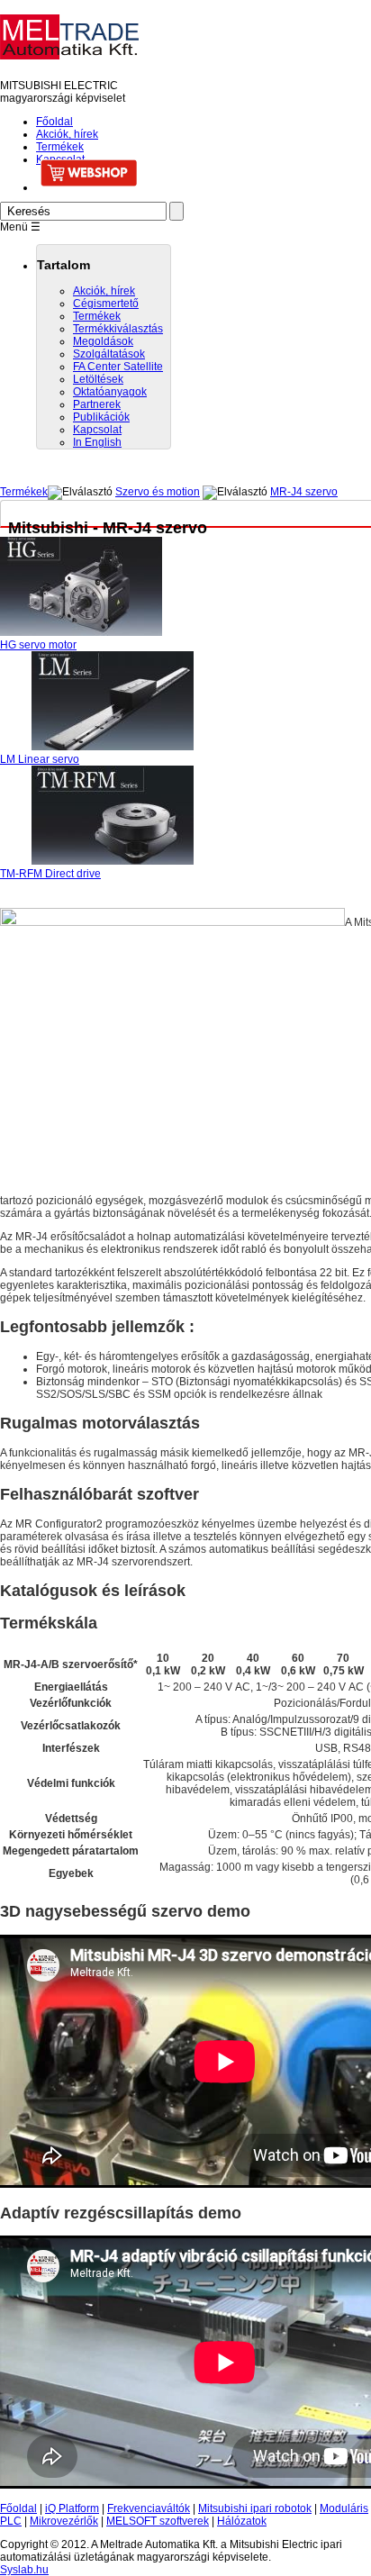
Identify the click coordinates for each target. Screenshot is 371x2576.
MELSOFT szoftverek (158, 2521)
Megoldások (103, 341)
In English (97, 442)
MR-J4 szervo (304, 492)
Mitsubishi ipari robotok (255, 2508)
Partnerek (97, 404)
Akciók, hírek (67, 134)
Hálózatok (242, 2521)
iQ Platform (72, 2508)
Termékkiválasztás (118, 329)
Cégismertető (106, 304)
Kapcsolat (97, 430)
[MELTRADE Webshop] (204, 173)
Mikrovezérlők (64, 2521)
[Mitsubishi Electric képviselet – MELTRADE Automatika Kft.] (69, 52)
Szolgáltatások (109, 354)
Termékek (60, 147)
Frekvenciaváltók (149, 2508)
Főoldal (54, 122)
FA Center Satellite (118, 367)
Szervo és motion (158, 492)
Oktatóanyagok (110, 392)
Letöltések (98, 379)
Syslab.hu (24, 2570)
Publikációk (101, 417)
